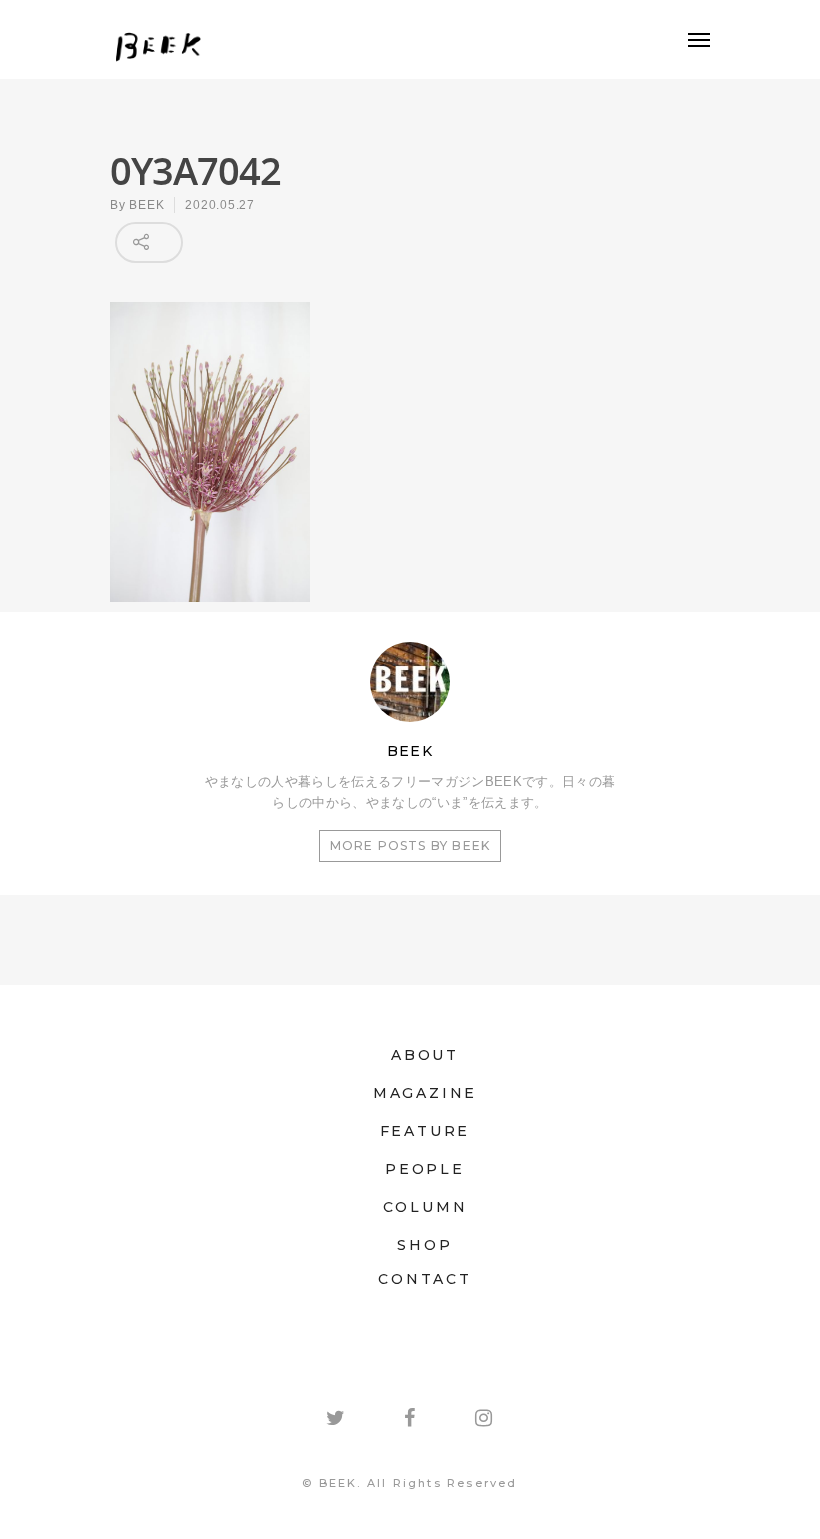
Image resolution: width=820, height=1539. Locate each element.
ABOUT (425, 1055)
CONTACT (425, 1279)
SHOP (424, 1245)
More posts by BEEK (410, 845)
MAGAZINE (425, 1093)
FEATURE (425, 1131)
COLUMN (425, 1207)
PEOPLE (425, 1169)
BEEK (146, 205)
